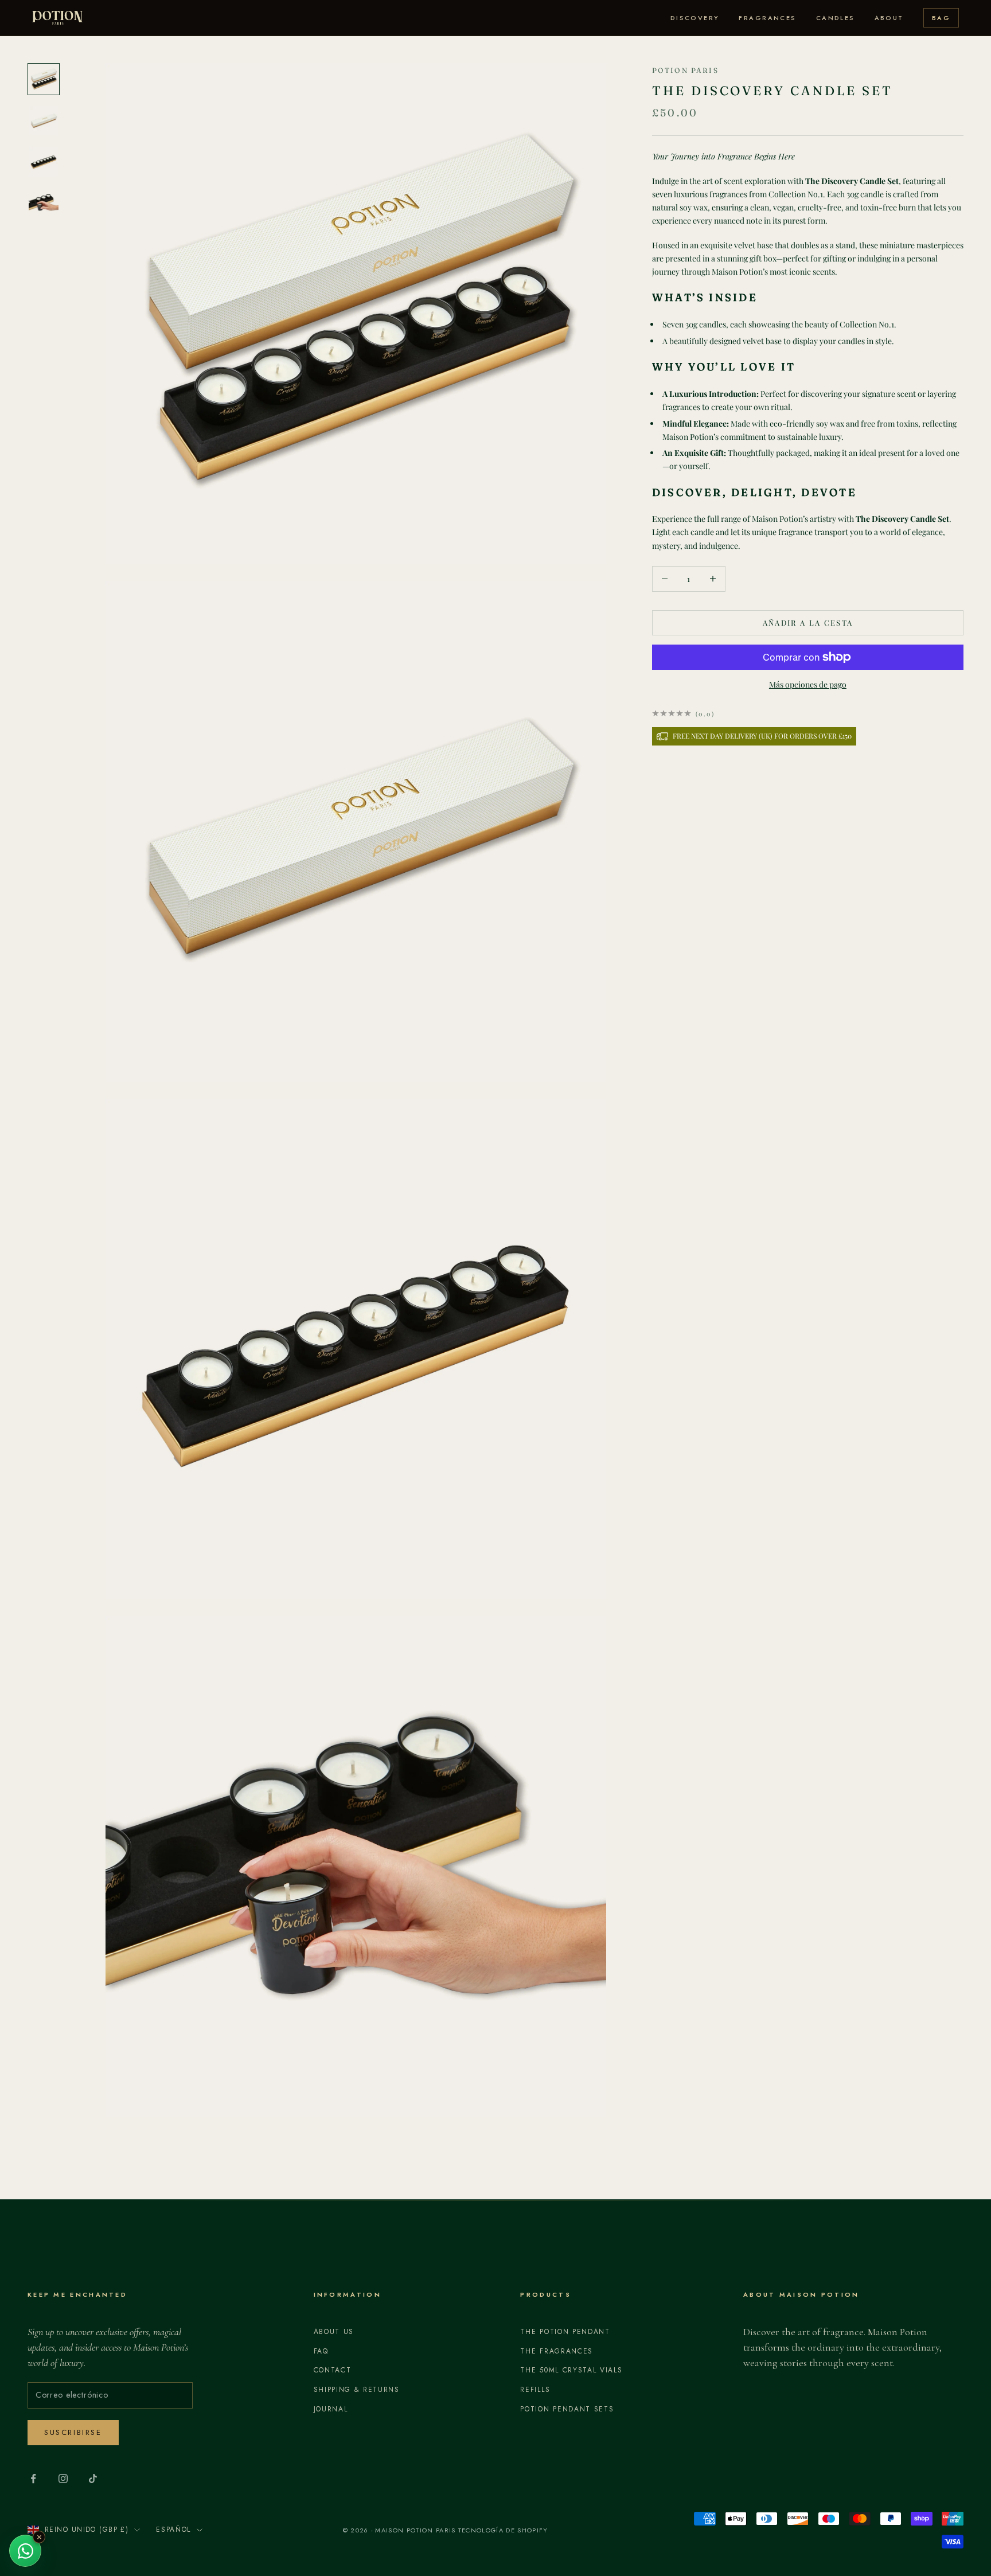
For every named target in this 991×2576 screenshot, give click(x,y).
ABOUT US (334, 2332)
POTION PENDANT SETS (567, 2409)
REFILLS (535, 2390)
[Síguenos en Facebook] (33, 2479)
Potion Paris (685, 70)
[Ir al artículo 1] (44, 79)
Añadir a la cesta (808, 622)
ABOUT (889, 18)
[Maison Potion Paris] (57, 18)
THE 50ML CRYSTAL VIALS (571, 2370)
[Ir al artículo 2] (44, 120)
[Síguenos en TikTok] (93, 2479)
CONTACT (333, 2370)
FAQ (321, 2351)
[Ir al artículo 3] (44, 162)
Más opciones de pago (808, 684)
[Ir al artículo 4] (44, 203)
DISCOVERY (695, 18)
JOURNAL (331, 2409)
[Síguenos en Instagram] (63, 2479)
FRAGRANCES (767, 18)
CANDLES (836, 18)
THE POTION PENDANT (565, 2332)
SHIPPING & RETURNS (357, 2390)
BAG (941, 18)
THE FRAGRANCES (557, 2351)
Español (173, 2530)
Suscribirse (73, 2432)
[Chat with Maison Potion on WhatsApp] (25, 2551)
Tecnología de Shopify (503, 2530)
